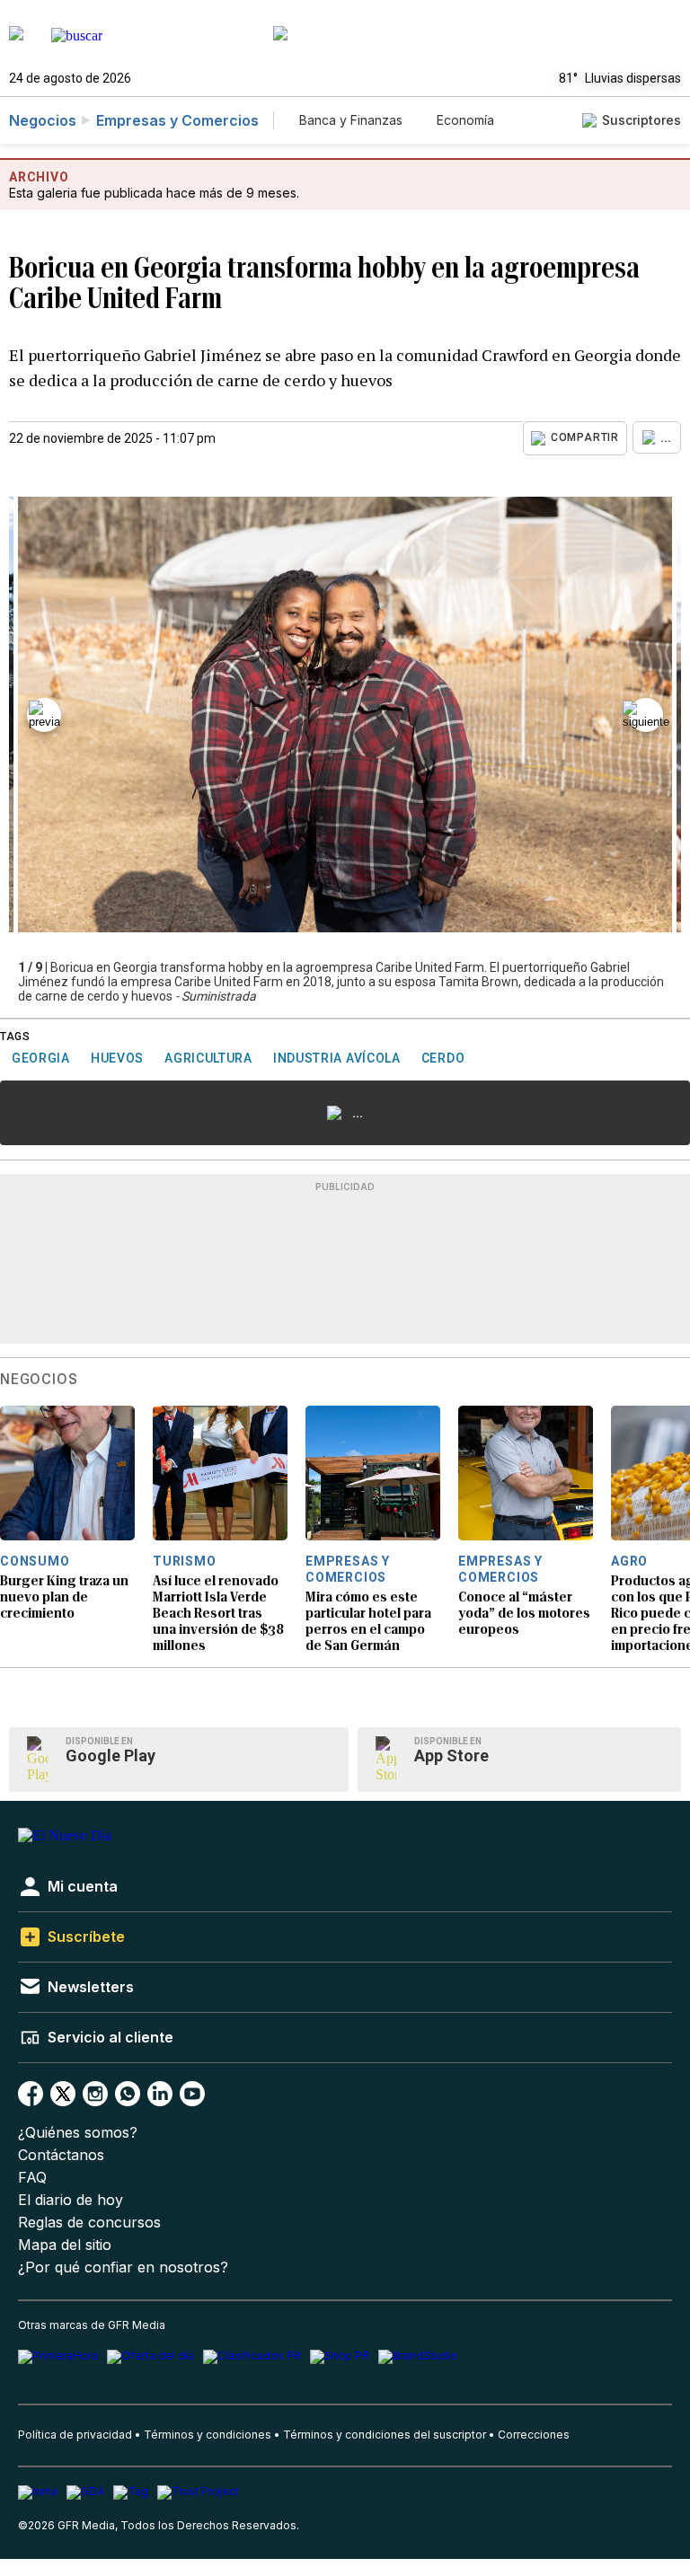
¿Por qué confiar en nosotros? (123, 2267)
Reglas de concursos (89, 2223)
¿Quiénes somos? (78, 2133)
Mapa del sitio (65, 2245)
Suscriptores (641, 120)
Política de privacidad (75, 2435)
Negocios (43, 120)
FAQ (32, 2178)
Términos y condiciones (208, 2435)
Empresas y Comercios (177, 120)
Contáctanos (61, 2155)
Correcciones (534, 2435)
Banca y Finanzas (351, 120)
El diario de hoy (71, 2200)
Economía (465, 120)
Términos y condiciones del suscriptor (385, 2435)
